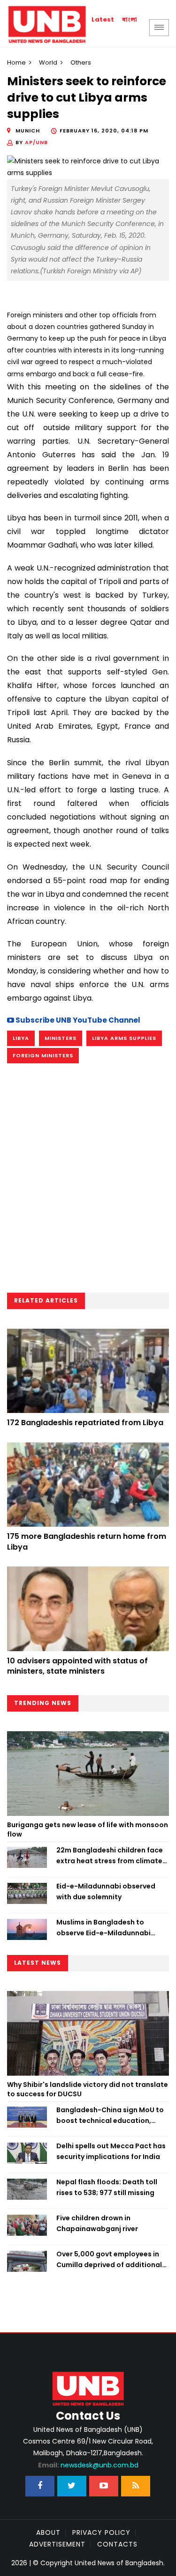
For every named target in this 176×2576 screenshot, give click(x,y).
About (48, 2532)
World (48, 62)
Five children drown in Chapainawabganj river (97, 2223)
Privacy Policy (101, 2532)
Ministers (61, 1038)
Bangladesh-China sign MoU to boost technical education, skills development (110, 2115)
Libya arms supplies (124, 1038)
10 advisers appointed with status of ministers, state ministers (77, 1666)
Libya (21, 1038)
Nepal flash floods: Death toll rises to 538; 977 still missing (107, 2187)
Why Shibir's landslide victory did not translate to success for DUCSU (88, 2089)
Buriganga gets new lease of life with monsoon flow (88, 1830)
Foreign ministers (43, 1055)
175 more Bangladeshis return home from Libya (87, 1541)
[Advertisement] (88, 1181)
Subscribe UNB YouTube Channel (77, 1020)
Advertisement (57, 2544)
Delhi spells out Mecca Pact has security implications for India (111, 2151)
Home (16, 62)
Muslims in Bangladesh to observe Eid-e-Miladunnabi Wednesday (103, 1928)
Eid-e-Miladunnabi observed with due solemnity (106, 1891)
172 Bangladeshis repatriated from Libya (85, 1423)
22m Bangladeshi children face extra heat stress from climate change (110, 1856)
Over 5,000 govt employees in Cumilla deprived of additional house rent (109, 2260)
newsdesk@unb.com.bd (88, 2465)
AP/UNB (36, 142)
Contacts (117, 2544)
